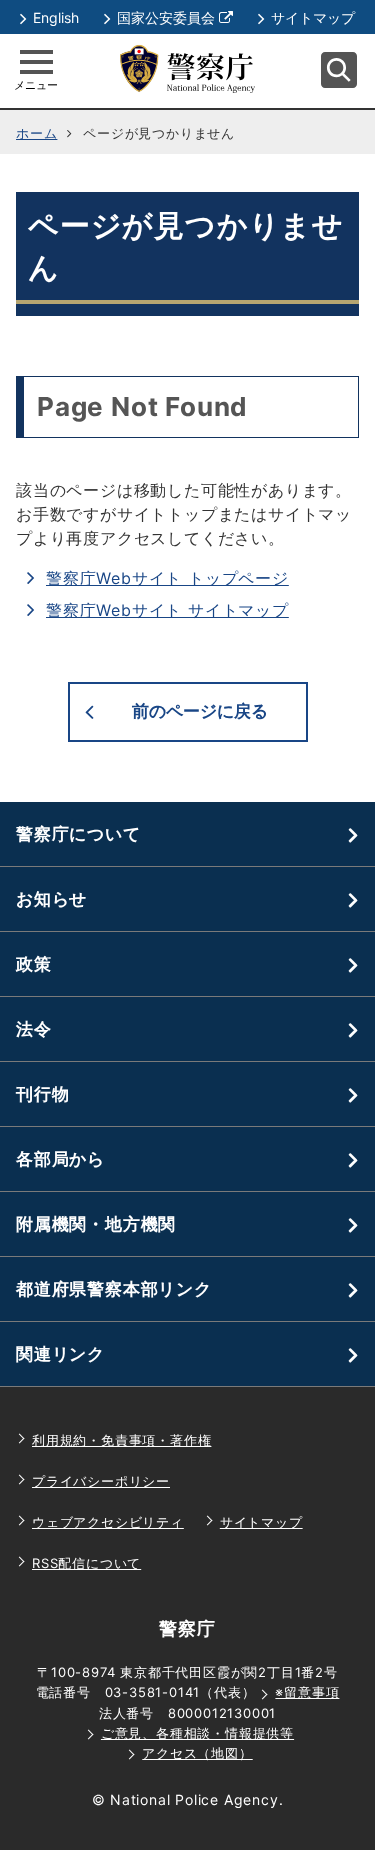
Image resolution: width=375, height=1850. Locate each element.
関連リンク (60, 1354)
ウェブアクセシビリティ (108, 1522)
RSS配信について (86, 1563)
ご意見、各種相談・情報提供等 (197, 1733)
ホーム (36, 133)
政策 (34, 964)
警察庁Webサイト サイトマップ (167, 610)
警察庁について (78, 834)
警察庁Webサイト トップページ (167, 578)
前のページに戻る (200, 711)
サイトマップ (313, 17)
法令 (34, 1029)
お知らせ (51, 899)
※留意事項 (307, 1692)
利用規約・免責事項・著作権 (121, 1440)
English (56, 17)
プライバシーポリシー (101, 1481)
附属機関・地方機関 (96, 1224)
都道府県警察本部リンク (114, 1289)
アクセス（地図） (197, 1753)
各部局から (60, 1159)
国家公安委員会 (175, 17)
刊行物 (42, 1094)
